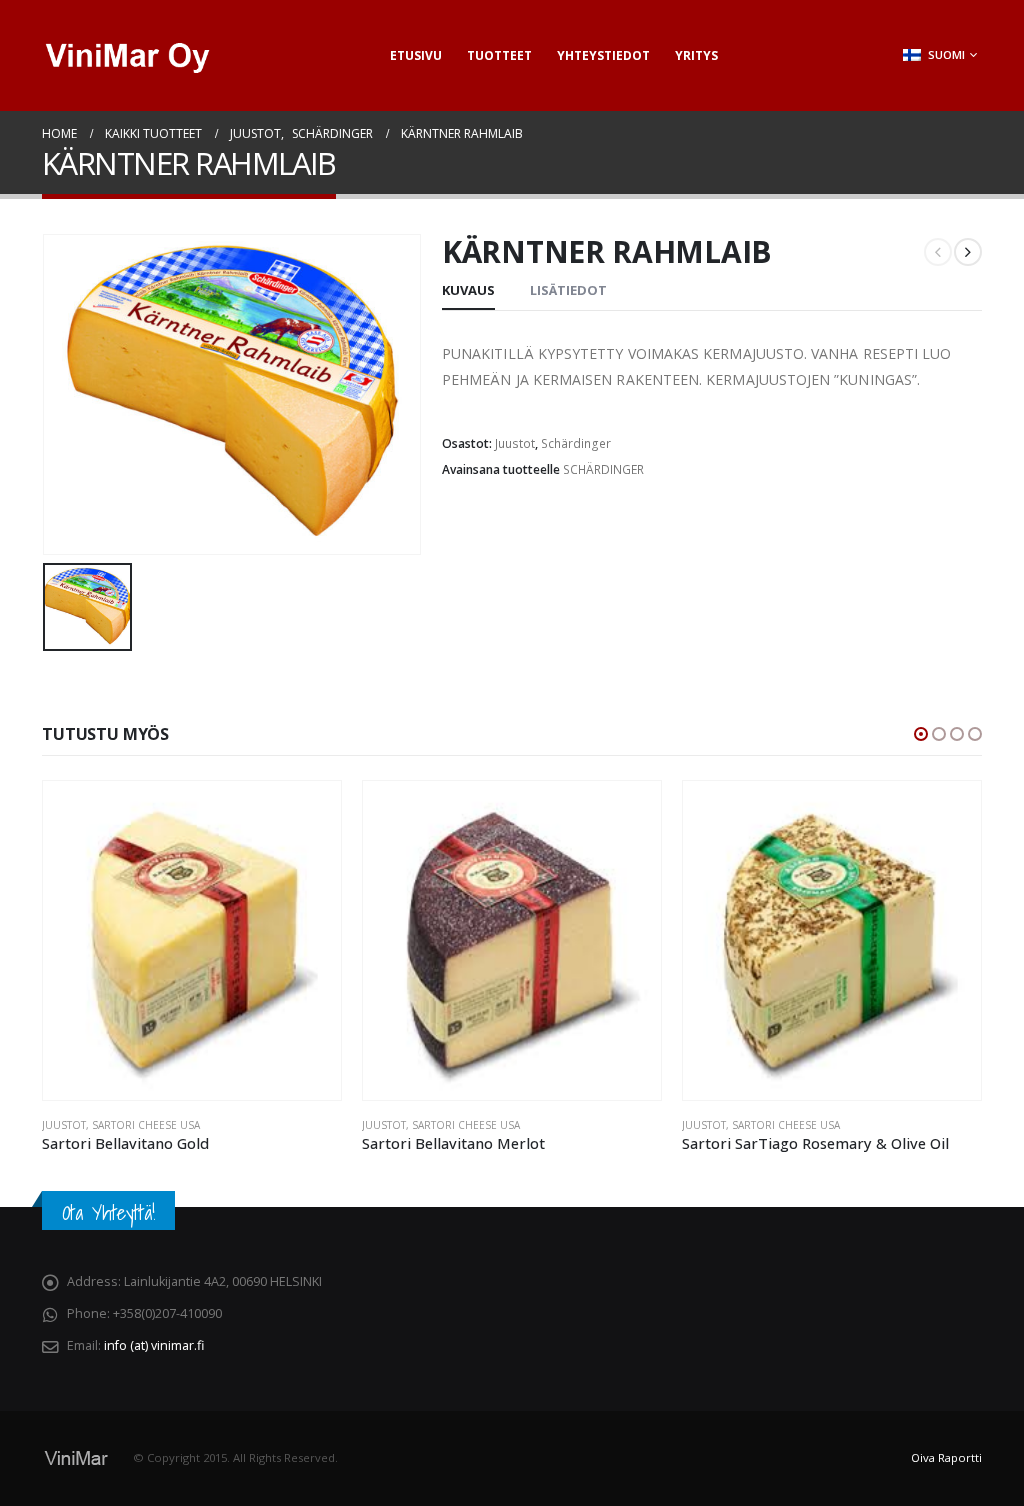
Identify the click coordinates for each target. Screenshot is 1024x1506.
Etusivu (416, 55)
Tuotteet (499, 55)
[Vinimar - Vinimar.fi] (127, 55)
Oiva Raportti (946, 1457)
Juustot (515, 443)
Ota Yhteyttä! (108, 1212)
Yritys (696, 55)
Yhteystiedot (603, 55)
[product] (192, 940)
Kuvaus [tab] (468, 290)
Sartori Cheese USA (146, 1125)
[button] (921, 734)
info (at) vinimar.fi (154, 1345)
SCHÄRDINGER (603, 469)
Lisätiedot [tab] (568, 290)
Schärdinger (576, 443)
